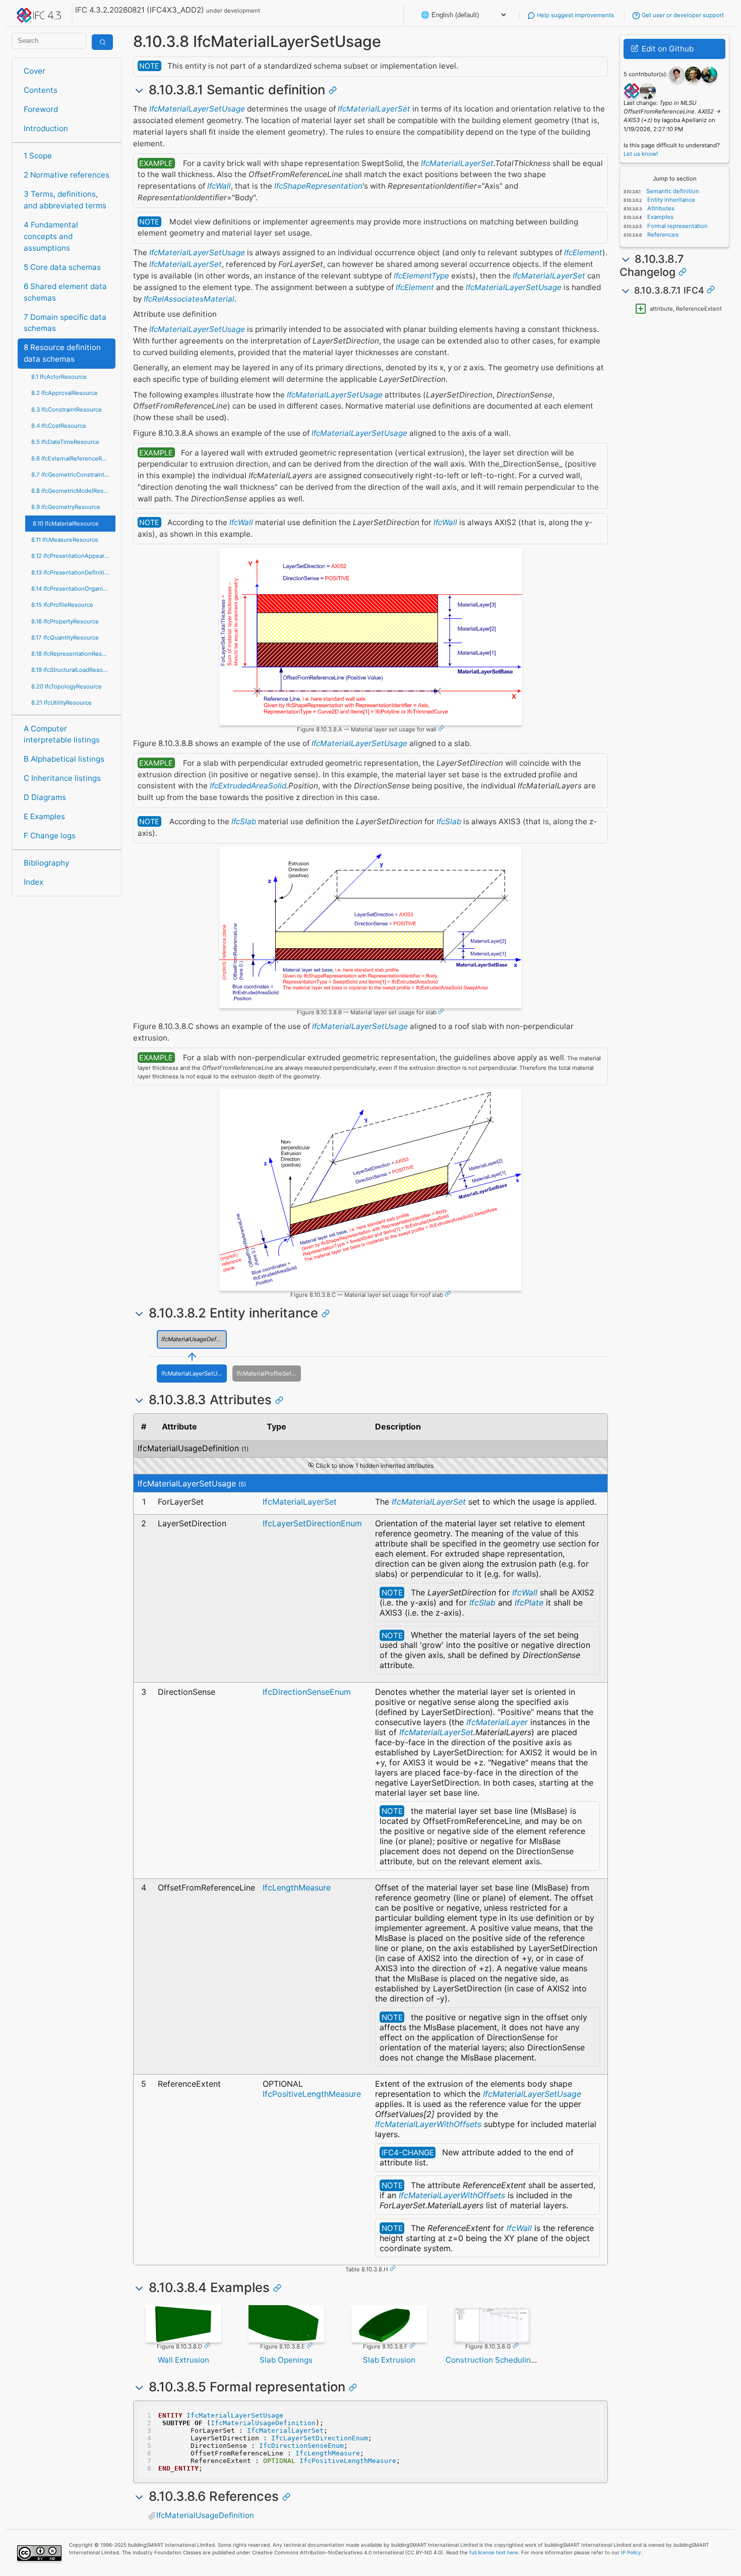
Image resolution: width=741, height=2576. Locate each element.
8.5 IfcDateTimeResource (65, 442)
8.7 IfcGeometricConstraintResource (73, 475)
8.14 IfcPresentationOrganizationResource (73, 589)
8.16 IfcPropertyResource (65, 621)
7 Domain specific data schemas (65, 323)
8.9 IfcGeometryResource (66, 507)
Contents (41, 90)
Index (34, 882)
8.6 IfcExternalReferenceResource (73, 459)
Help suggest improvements (575, 15)
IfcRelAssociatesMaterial (189, 299)
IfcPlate (529, 1602)
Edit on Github (667, 49)
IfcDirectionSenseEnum (307, 1692)
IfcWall (219, 186)
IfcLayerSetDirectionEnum (312, 1523)
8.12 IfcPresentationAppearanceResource (73, 556)
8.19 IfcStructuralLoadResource (73, 670)
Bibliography (46, 863)
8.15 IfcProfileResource (62, 605)
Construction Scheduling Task (500, 2360)
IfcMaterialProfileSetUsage (268, 1373)
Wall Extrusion (183, 2360)
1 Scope (38, 156)
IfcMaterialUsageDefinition (194, 1339)
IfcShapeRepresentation (318, 186)
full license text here (494, 2552)
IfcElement (583, 252)
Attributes (660, 208)
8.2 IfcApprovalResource (65, 393)
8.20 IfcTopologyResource (67, 686)
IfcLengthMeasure (297, 1887)
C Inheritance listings (62, 778)
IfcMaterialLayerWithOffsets (428, 2124)
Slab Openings (286, 2360)
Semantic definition (672, 191)
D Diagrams (45, 797)
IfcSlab (244, 821)
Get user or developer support (682, 15)
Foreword (41, 109)
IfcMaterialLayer (497, 1722)
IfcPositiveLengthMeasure (312, 2094)
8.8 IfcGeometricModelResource (73, 491)
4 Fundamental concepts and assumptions (51, 236)
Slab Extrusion (389, 2360)
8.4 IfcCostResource (59, 426)
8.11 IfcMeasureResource (65, 540)
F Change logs (50, 836)
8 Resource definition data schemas (62, 353)
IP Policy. (632, 2552)
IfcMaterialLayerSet (374, 109)
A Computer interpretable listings (62, 734)
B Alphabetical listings (64, 759)
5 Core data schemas (62, 267)
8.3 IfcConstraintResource (67, 410)
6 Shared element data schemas (65, 292)
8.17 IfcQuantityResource (65, 638)
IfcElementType (421, 276)
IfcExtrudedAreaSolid (248, 786)
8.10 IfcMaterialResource (66, 524)
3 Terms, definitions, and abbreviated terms (65, 200)
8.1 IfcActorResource (59, 377)
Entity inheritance (670, 200)
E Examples (44, 816)
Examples (660, 217)
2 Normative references (67, 175)
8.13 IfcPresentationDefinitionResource (73, 573)
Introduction (46, 128)
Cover (35, 71)
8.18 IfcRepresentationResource (73, 654)
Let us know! (641, 154)
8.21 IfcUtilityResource (61, 703)
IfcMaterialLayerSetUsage (197, 109)
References (662, 235)
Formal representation (677, 226)
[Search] (102, 42)
